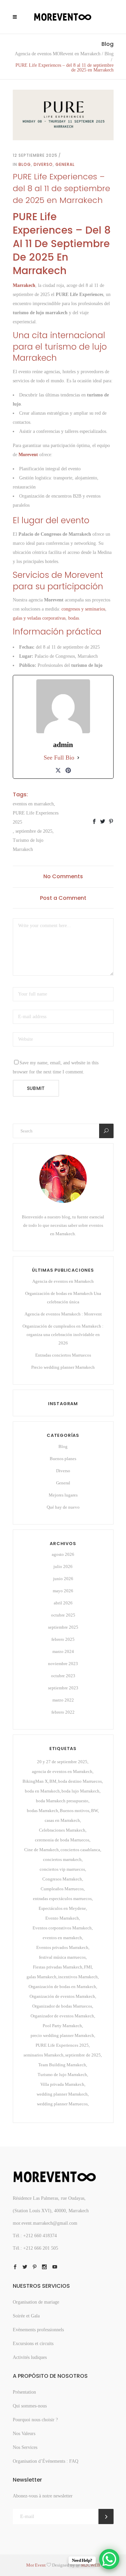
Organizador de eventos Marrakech (62, 2016)
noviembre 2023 (63, 1664)
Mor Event (36, 2565)
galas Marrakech (41, 1977)
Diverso (43, 164)
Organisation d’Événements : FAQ (46, 2461)
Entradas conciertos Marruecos (63, 1355)
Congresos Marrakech (62, 1879)
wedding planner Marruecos (62, 2104)
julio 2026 (63, 1566)
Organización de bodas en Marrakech (62, 1987)
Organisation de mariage (36, 2302)
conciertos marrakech (62, 1859)
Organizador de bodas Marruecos (62, 2006)
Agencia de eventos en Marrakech (63, 1281)
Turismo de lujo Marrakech (28, 845)
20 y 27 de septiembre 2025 (62, 1762)
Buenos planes (63, 1459)
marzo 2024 (63, 1651)
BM (53, 1781)
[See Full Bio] (78, 758)
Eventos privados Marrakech (62, 1947)
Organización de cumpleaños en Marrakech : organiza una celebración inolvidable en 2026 (63, 1335)
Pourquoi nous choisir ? (35, 2420)
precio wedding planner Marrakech (62, 2035)
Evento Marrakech (62, 1918)
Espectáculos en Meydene (62, 1908)
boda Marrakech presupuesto (62, 1801)
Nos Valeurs (24, 2434)
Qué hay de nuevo (63, 1507)
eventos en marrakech (33, 804)
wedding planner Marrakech (62, 2094)
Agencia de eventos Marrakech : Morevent (63, 1314)
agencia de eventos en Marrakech (62, 1771)
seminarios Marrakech (44, 2055)
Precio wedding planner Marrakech (63, 1367)
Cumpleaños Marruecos (62, 1889)
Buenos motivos (75, 1811)
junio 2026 (63, 1579)
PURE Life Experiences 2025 (36, 818)
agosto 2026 (63, 1554)
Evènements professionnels (38, 2330)
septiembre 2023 (63, 1688)
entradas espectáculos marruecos (62, 1899)
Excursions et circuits (33, 2344)
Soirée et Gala (26, 2316)
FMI (88, 1967)
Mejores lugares (63, 1495)
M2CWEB (91, 2565)
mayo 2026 (63, 1591)
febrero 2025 (63, 1639)
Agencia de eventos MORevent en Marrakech (58, 54)
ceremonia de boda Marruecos (62, 1840)
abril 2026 (63, 1603)
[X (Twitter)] (58, 770)
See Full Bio (59, 758)
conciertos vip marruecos (62, 1869)
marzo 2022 (63, 1700)
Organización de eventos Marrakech (62, 1996)
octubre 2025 (63, 1615)
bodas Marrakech (43, 1811)
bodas (74, 618)
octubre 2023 (63, 1676)
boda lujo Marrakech (80, 1791)
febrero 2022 (63, 1712)
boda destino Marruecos (80, 1781)
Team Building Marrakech (62, 2065)
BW (94, 1811)
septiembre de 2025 (34, 831)
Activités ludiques (30, 2357)
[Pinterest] (68, 770)
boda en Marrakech (42, 1791)
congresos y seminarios (83, 609)
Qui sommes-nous (30, 2406)
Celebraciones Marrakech (62, 1830)
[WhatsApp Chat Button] (109, 2559)
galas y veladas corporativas (39, 618)
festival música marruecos (62, 1957)
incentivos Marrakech (78, 1977)
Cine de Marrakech (41, 1850)
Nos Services (25, 2447)
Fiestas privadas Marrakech (58, 1967)
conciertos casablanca (80, 1850)
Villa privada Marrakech (62, 2084)
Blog (109, 54)
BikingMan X (35, 1781)
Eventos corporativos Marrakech (62, 1928)
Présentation (24, 2392)
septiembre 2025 (63, 1627)
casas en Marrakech (62, 1820)
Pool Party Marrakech (62, 2026)
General (65, 164)
